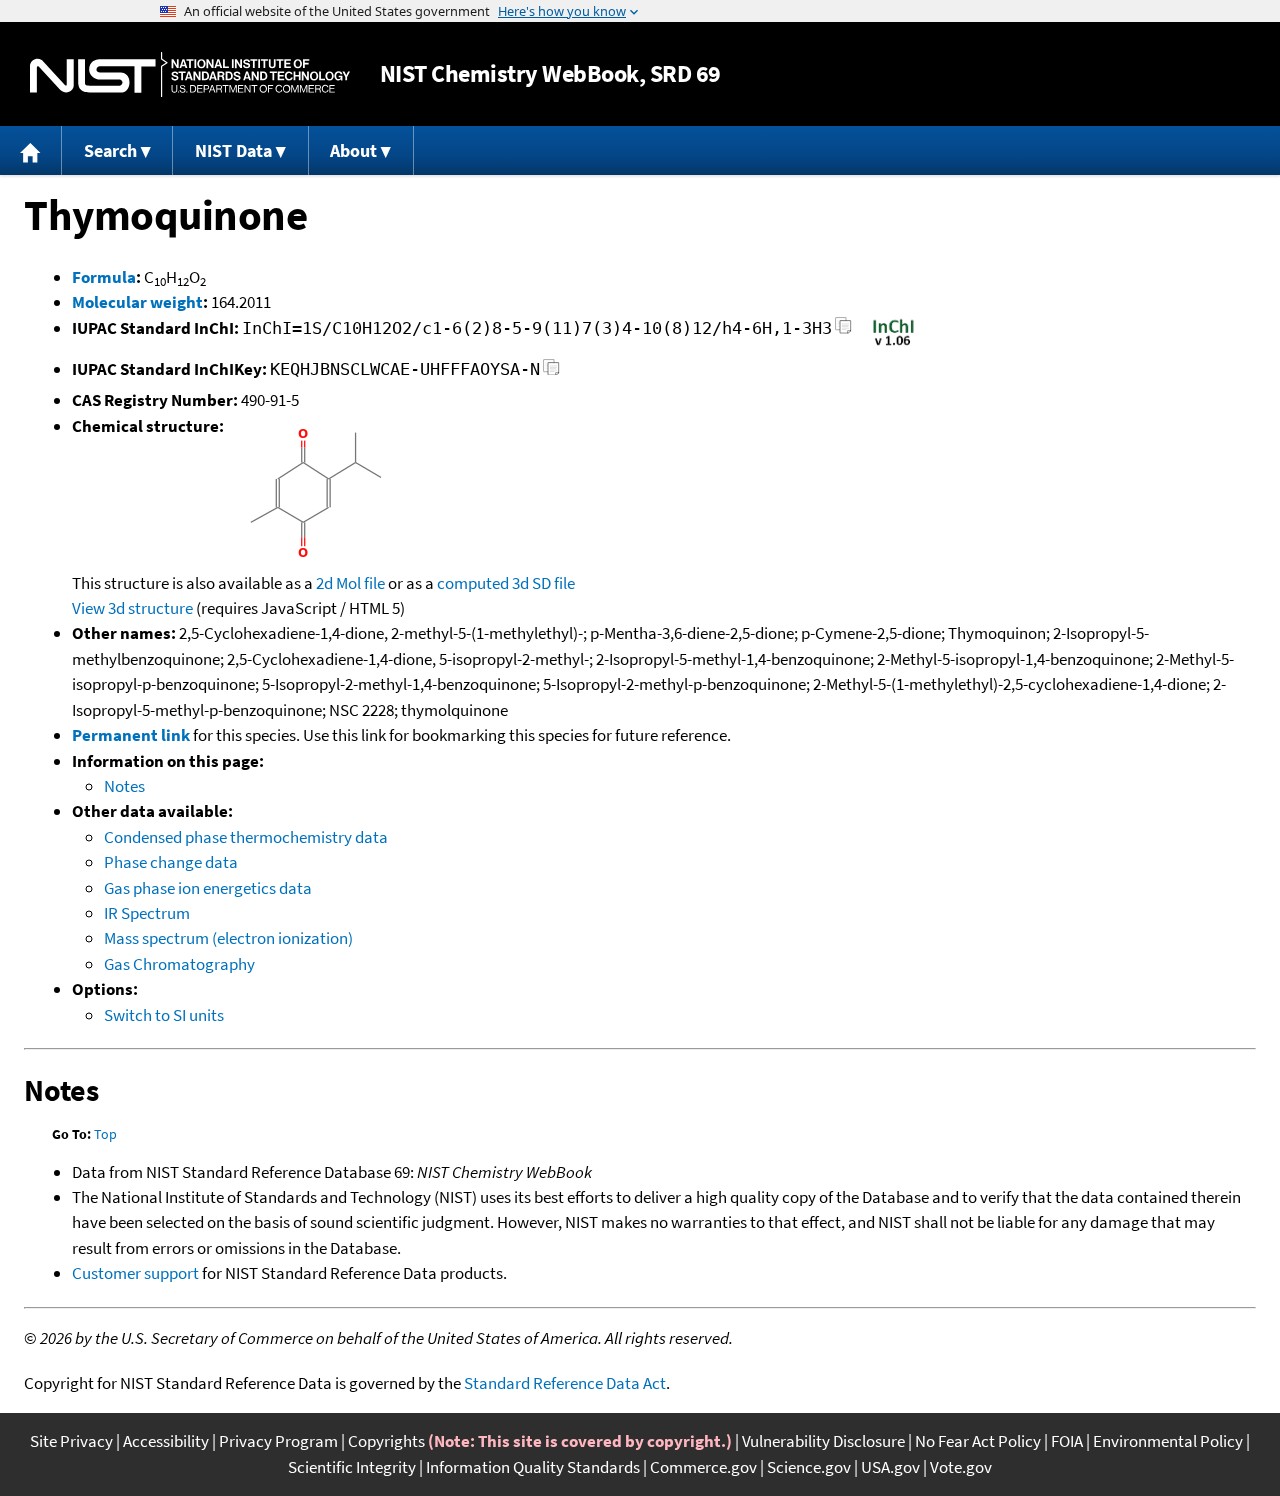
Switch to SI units (164, 1015)
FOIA (1067, 1441)
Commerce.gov (703, 1467)
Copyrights (386, 1441)
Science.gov (809, 1467)
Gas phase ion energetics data (208, 888)
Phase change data (171, 862)
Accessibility (166, 1441)
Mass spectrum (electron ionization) (228, 938)
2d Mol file (350, 583)
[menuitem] (31, 150)
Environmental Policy (1168, 1441)
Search (110, 150)
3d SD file (543, 583)
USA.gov (890, 1467)
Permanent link (131, 735)
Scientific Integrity (352, 1467)
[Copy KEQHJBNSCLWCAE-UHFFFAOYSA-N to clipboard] (551, 372)
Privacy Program (278, 1441)
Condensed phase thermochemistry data (246, 837)
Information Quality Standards (533, 1467)
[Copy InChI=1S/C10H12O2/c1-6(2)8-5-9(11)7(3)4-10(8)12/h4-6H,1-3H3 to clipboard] (843, 331)
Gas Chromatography (179, 964)
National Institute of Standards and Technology (190, 74)
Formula (104, 277)
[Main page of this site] (31, 150)
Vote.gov (961, 1467)
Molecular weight (137, 302)
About (353, 150)
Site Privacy (71, 1441)
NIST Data (233, 150)
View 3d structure (132, 608)
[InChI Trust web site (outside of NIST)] (893, 344)
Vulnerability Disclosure (823, 1441)
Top (105, 1134)
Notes (124, 786)
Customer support (135, 1273)
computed (473, 583)
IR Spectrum (147, 913)
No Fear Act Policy (978, 1441)
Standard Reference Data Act (565, 1383)
